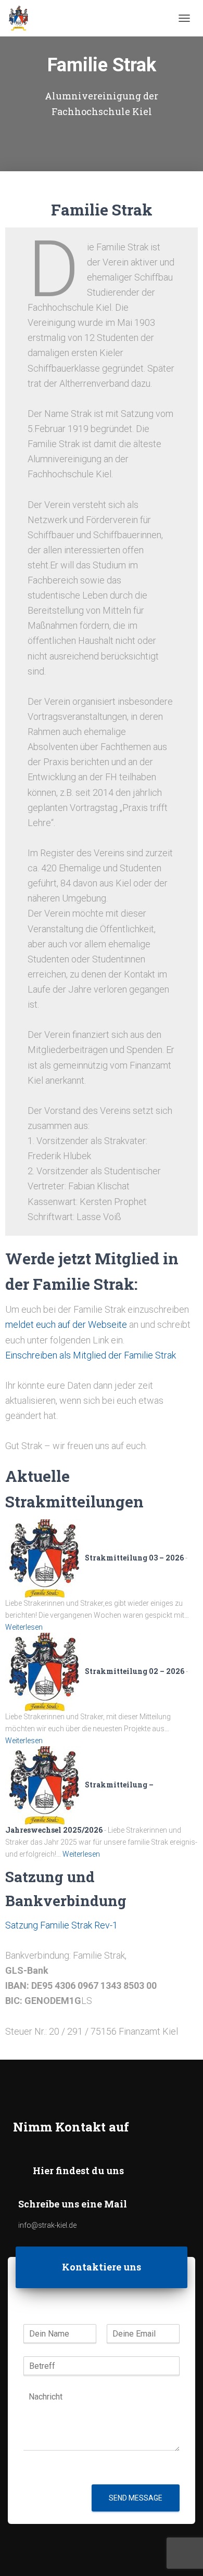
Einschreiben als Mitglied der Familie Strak (91, 1355)
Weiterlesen (24, 1627)
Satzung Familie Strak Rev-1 (61, 1925)
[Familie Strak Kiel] (22, 18)
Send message (136, 2498)
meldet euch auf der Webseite (66, 1324)
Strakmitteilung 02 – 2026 (135, 1671)
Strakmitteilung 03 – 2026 (134, 1558)
